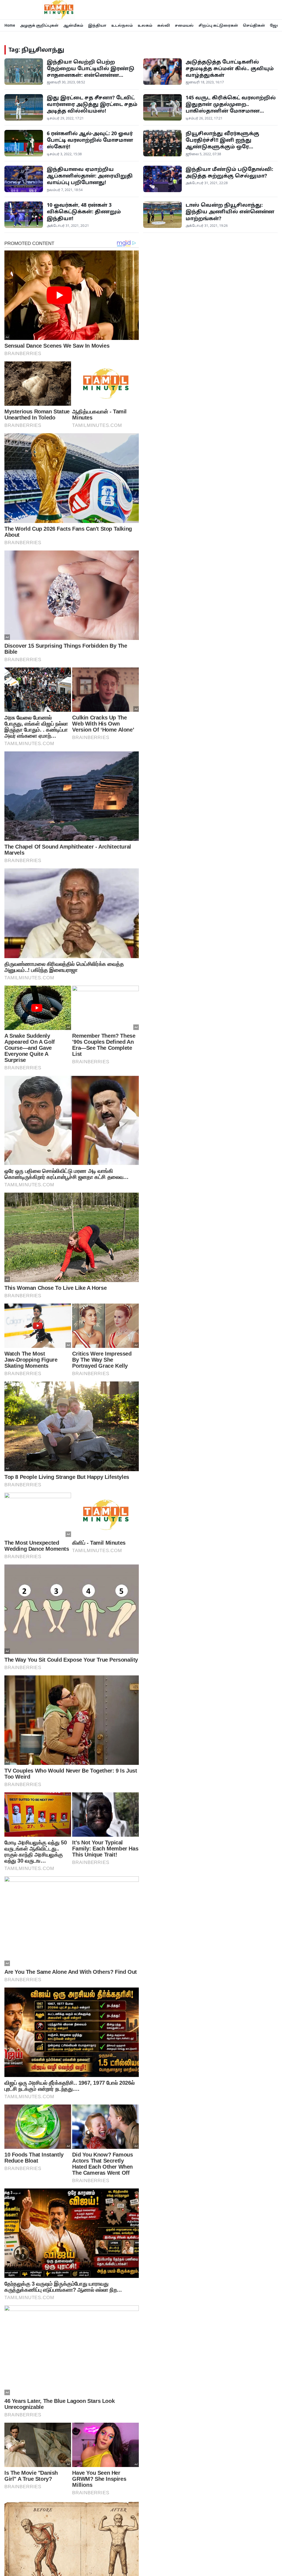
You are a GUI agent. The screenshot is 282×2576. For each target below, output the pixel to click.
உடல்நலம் (122, 25)
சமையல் (184, 25)
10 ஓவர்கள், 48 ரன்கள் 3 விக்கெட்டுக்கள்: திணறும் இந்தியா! (84, 212)
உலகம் (145, 25)
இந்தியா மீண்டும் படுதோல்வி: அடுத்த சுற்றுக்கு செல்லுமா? (229, 172)
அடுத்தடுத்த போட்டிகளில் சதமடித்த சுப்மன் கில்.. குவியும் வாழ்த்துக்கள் (230, 68)
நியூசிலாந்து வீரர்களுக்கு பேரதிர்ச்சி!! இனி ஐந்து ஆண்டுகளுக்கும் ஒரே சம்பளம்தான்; (222, 143)
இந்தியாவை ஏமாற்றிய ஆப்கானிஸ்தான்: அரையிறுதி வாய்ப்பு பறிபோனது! (90, 176)
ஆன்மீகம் (73, 25)
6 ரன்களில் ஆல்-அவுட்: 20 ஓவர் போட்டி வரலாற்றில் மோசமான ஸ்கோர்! (90, 140)
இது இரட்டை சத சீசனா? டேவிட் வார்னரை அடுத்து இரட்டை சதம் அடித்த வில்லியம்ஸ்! (92, 104)
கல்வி (164, 25)
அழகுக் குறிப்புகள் (39, 25)
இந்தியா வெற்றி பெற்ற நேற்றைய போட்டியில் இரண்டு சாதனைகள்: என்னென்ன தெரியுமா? (91, 72)
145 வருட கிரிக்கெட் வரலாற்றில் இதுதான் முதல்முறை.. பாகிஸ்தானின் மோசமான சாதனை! (231, 107)
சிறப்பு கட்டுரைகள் (218, 25)
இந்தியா (97, 25)
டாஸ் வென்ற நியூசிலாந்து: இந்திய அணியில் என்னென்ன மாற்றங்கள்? (230, 212)
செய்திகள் (254, 25)
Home (10, 25)
